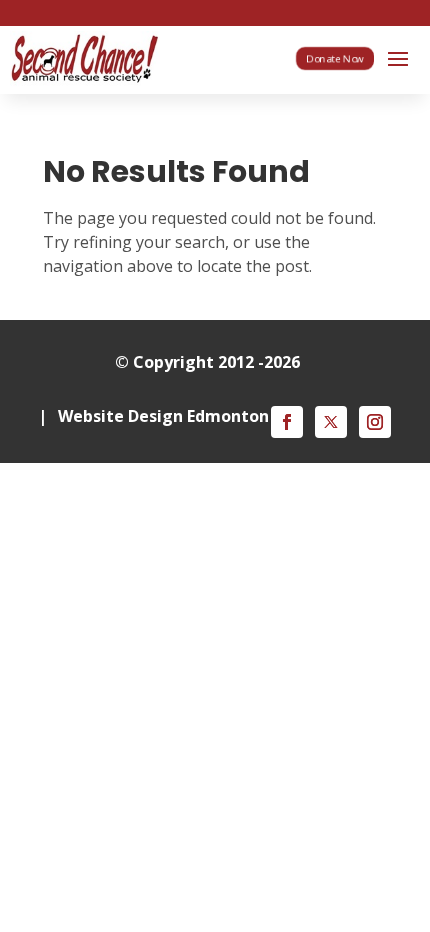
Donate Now (335, 58)
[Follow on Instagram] (375, 422)
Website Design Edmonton (163, 416)
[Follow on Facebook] (287, 422)
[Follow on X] (331, 422)
